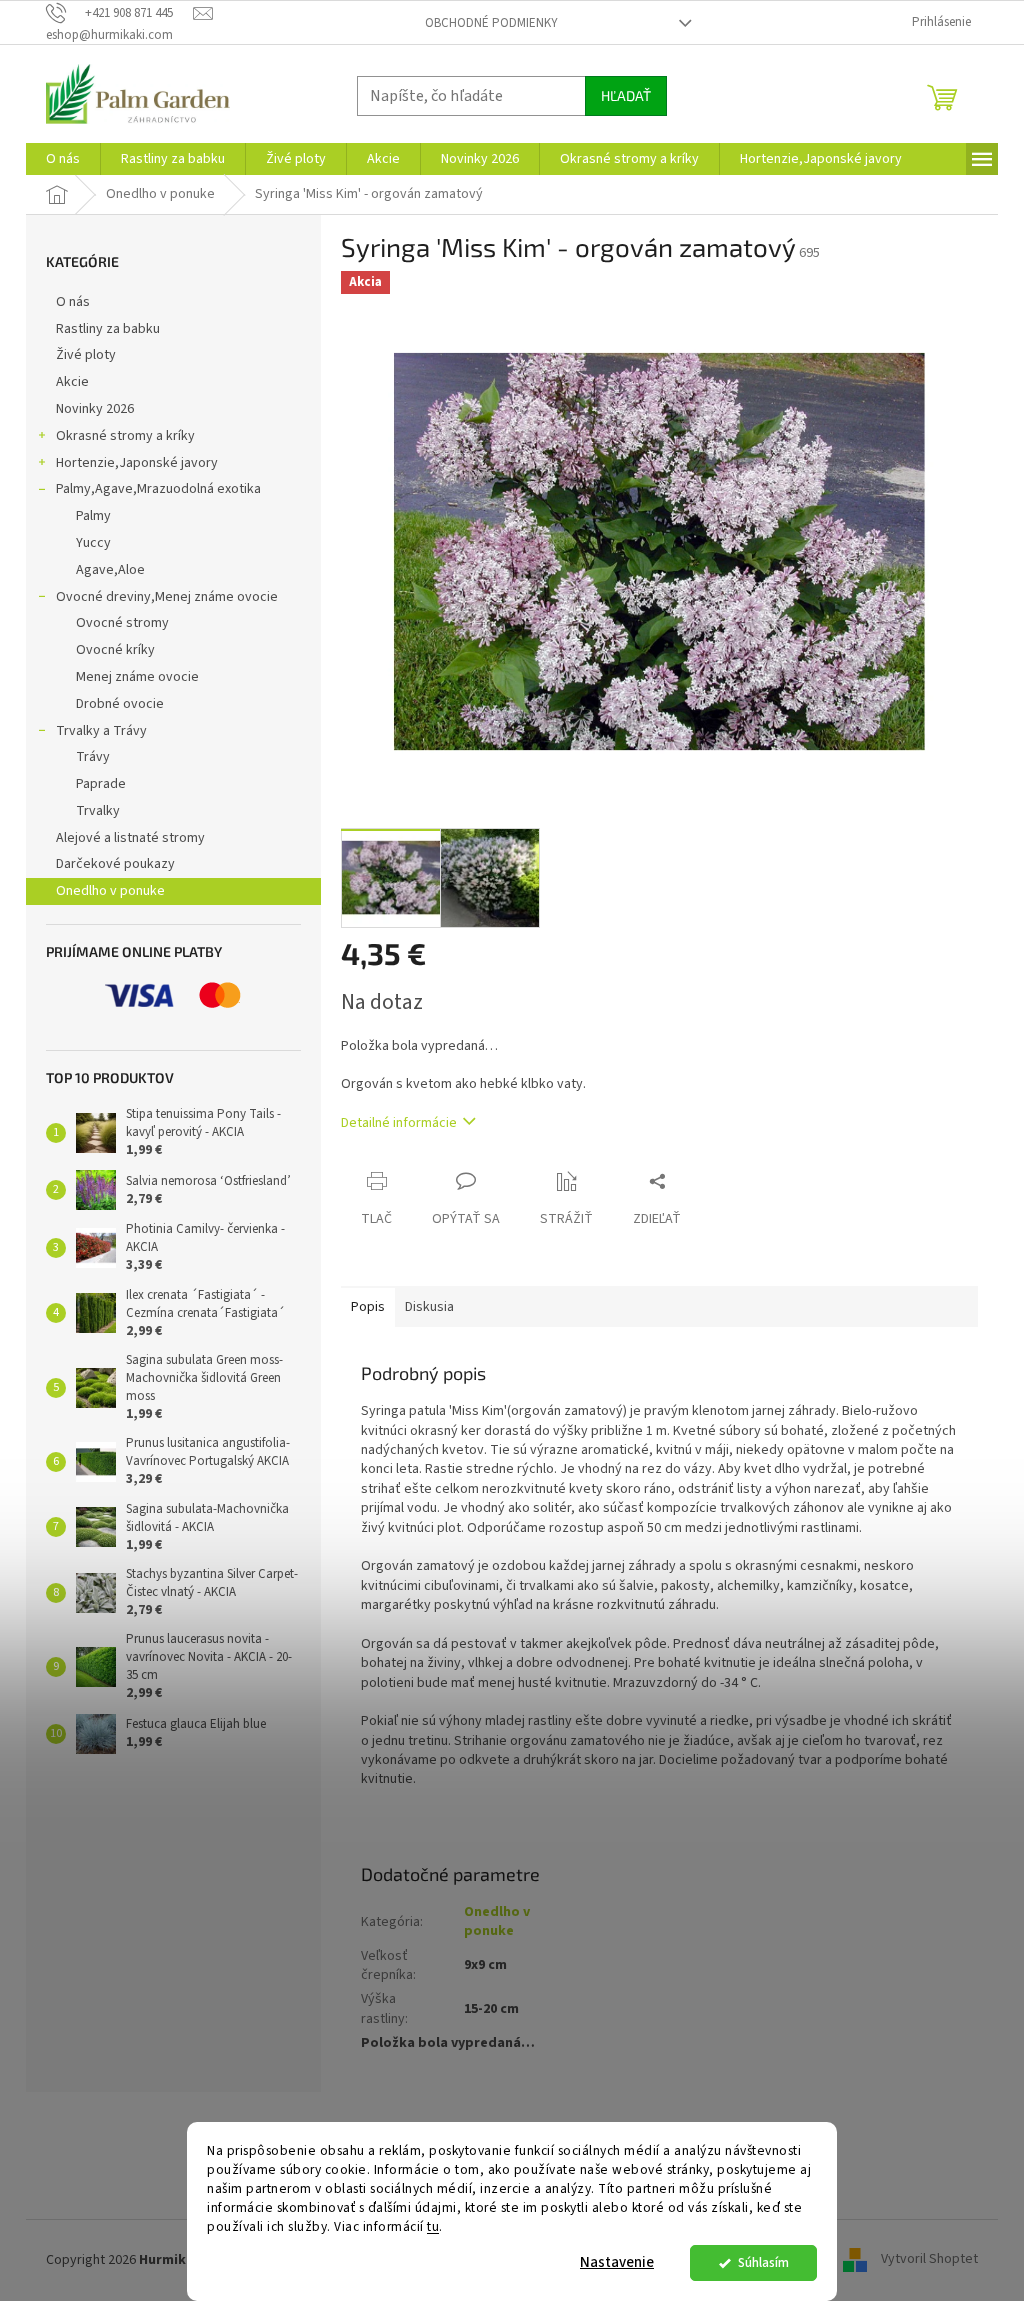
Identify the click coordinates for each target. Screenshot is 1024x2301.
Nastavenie (617, 2262)
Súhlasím (763, 2262)
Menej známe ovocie (137, 677)
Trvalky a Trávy (101, 731)
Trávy (93, 757)
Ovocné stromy (122, 623)
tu (433, 2226)
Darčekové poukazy (115, 864)
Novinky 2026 (95, 409)
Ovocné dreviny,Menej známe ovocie (167, 597)
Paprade (101, 784)
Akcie (72, 382)
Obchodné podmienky (491, 23)
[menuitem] (63, 159)
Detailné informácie (399, 1123)
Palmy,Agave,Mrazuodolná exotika (158, 489)
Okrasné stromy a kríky (125, 436)
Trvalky (98, 811)
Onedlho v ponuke (110, 891)
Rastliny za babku (108, 329)
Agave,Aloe (110, 570)
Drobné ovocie (120, 704)
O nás (73, 302)
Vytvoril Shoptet (929, 2260)
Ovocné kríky (115, 650)
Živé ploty (86, 355)
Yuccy (93, 543)
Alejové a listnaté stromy (130, 838)
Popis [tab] (368, 1307)
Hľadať (626, 95)
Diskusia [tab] (429, 1307)
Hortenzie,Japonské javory (137, 463)
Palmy (93, 516)
